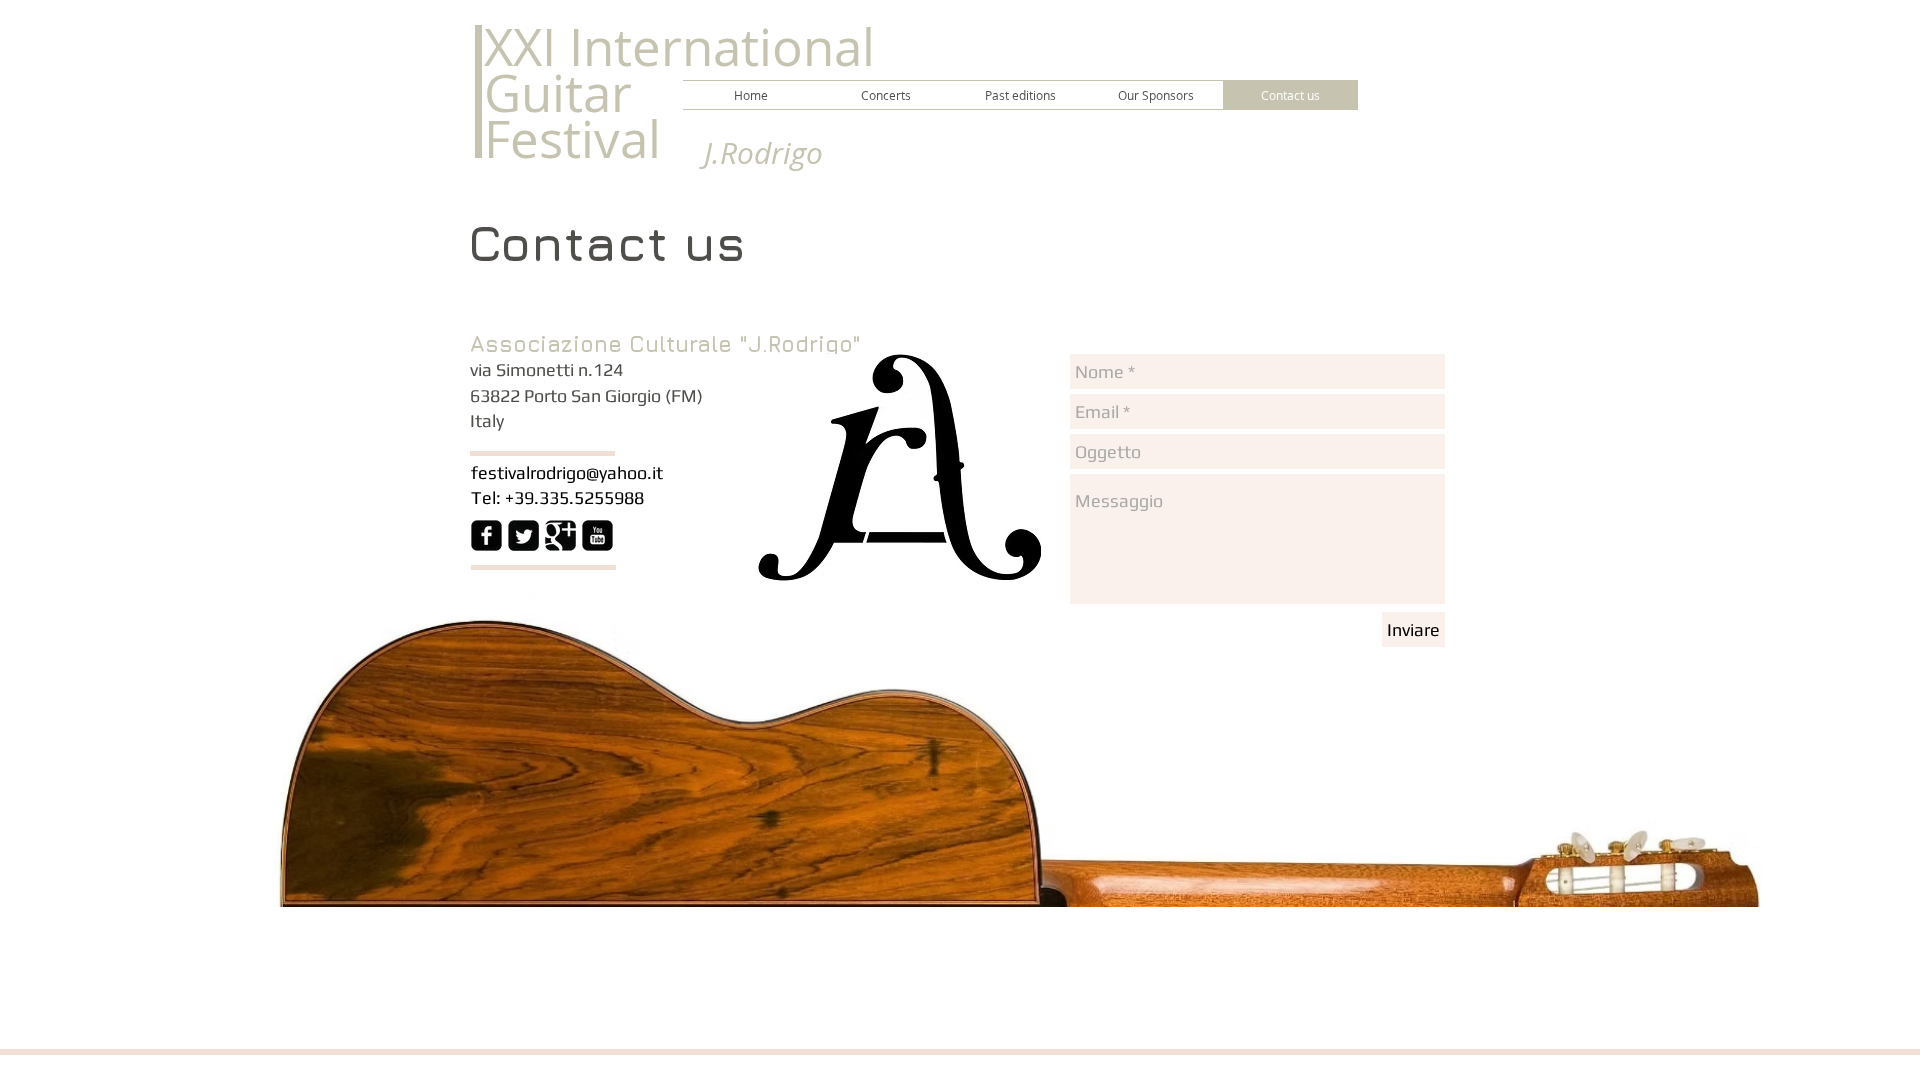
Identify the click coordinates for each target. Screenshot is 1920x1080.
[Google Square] (560, 535)
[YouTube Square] (597, 535)
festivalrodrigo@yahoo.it (567, 472)
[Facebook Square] (486, 535)
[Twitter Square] (523, 535)
